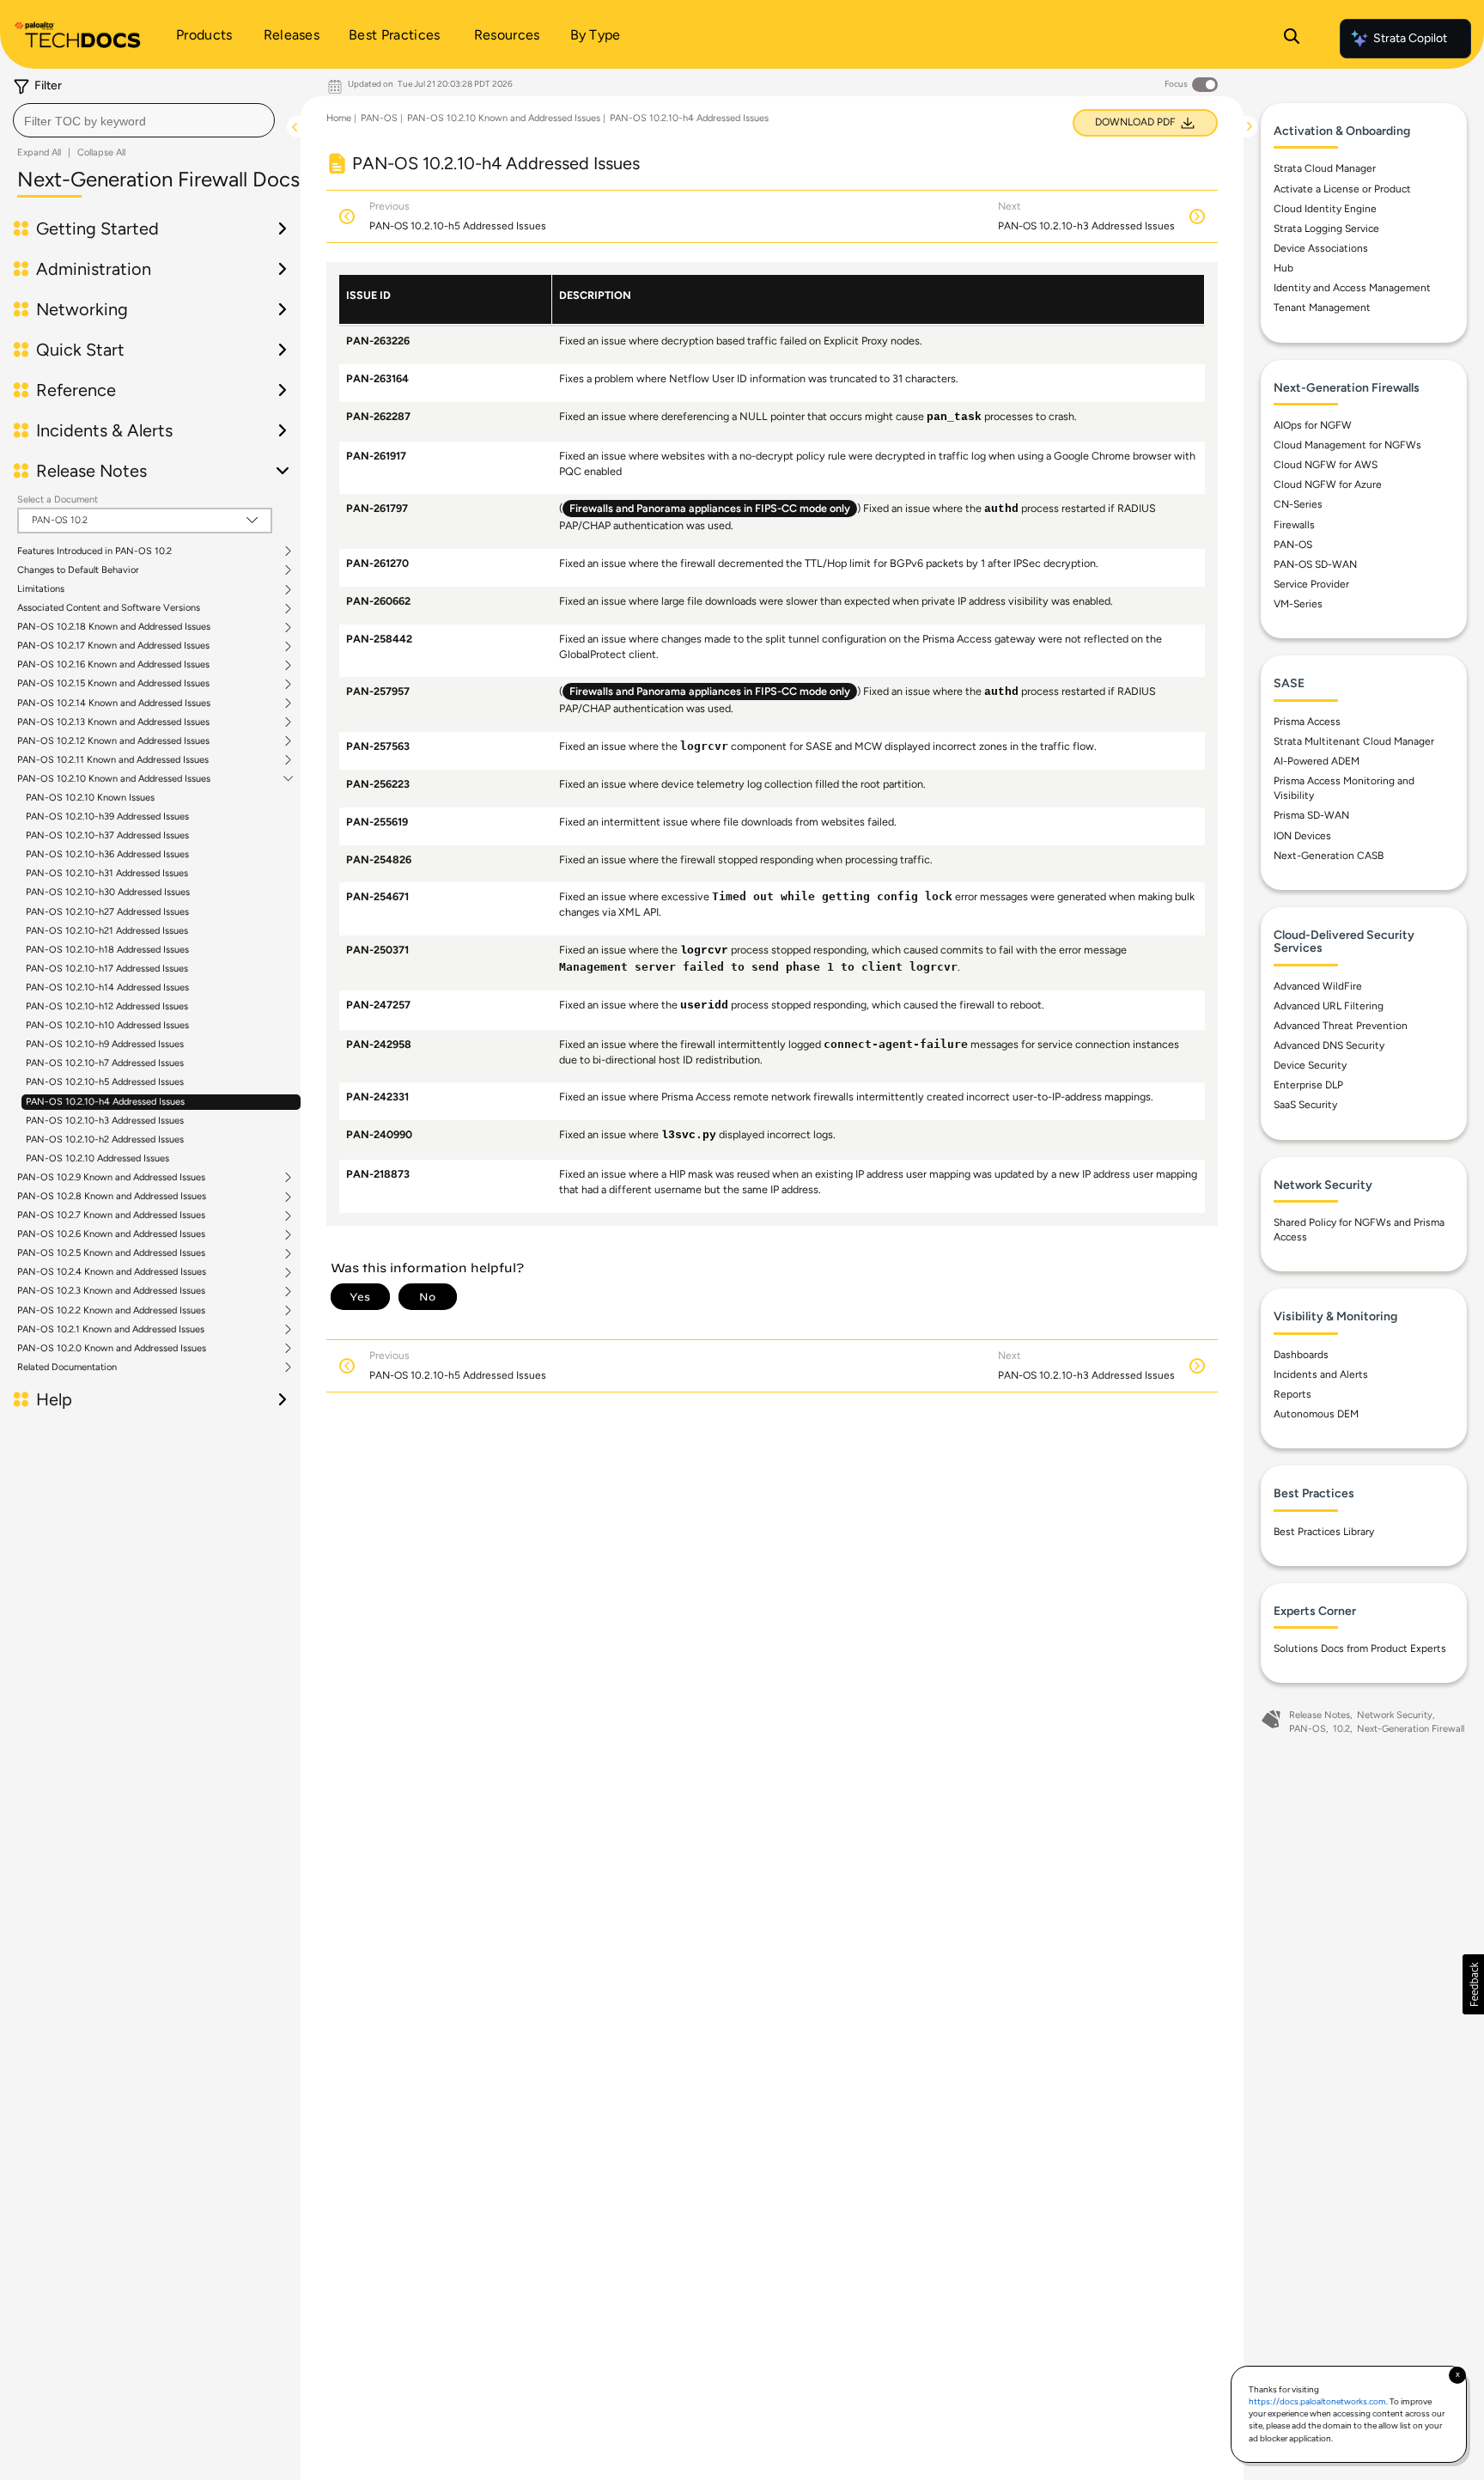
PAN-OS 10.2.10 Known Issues (90, 798)
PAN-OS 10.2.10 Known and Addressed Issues (114, 779)
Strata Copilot (1410, 38)
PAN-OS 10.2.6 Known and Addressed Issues (111, 1234)
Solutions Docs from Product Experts (1360, 1648)
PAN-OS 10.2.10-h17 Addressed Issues (107, 969)
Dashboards (1301, 1355)
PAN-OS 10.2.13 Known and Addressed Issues (113, 722)
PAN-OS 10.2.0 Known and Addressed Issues (112, 1349)
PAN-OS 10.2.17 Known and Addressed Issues (113, 646)
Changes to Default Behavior (78, 570)
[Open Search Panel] (1292, 39)
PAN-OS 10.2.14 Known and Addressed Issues (114, 704)
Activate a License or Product (1342, 189)
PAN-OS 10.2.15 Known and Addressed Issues (113, 684)
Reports (1292, 1394)
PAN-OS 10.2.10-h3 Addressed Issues (105, 1121)
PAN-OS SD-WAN (1315, 564)
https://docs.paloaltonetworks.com (1317, 2401)
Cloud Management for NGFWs (1347, 445)
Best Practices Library (1324, 1532)
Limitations (41, 589)
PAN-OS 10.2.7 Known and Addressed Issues (111, 1216)
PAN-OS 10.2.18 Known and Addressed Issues (114, 627)
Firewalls (1294, 525)
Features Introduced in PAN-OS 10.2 (94, 551)
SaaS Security (1305, 1105)
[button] (1473, 1984)
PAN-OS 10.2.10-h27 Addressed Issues (107, 912)
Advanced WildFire (1318, 986)
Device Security (1310, 1065)
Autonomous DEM (1316, 1414)
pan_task (954, 417)
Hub (1283, 268)
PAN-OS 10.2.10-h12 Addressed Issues (107, 1006)
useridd (704, 1006)
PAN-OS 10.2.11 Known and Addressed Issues (113, 760)
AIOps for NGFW (1313, 425)
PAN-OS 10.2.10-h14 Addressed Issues (107, 987)
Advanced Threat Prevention (1341, 1026)
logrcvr (704, 951)
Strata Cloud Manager (1325, 168)
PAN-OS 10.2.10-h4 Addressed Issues (105, 1102)
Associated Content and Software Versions (109, 608)
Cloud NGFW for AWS (1326, 465)
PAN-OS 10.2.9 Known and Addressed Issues (111, 1178)
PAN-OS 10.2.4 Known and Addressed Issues (112, 1272)
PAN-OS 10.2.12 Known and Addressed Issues (113, 741)
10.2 (1341, 1729)
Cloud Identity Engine (1325, 209)
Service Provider (1311, 584)
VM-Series (1298, 604)
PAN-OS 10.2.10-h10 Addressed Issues (107, 1025)
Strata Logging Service (1326, 229)
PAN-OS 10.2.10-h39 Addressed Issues (107, 817)
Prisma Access (1307, 722)
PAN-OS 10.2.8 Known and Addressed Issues (112, 1197)
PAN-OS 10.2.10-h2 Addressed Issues (105, 1139)
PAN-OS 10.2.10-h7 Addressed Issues (105, 1063)
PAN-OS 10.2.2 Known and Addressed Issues (111, 1311)
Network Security (1395, 1715)
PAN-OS (379, 118)
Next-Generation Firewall (1411, 1729)
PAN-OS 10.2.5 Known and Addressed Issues (111, 1253)
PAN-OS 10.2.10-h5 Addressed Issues (105, 1082)
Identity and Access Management (1352, 288)
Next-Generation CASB (1329, 856)
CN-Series (1298, 504)
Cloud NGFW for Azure (1328, 484)
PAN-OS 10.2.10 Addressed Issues (97, 1158)
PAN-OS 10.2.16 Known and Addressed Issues (113, 665)
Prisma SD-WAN (1311, 815)
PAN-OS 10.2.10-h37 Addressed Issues (107, 835)
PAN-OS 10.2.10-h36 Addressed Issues (107, 854)
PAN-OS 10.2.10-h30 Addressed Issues (108, 892)
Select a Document (58, 500)
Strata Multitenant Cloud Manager (1354, 741)
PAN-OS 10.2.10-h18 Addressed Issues (107, 950)
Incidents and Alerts (1321, 1374)
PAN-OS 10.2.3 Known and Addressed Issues (111, 1291)
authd (1001, 509)
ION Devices (1302, 836)
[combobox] (144, 120)
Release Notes (1320, 1715)
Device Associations (1321, 248)
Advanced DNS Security (1329, 1045)
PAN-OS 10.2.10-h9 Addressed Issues (105, 1044)
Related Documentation (67, 1368)
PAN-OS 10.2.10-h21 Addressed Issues (107, 931)
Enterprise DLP (1308, 1085)
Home (339, 118)
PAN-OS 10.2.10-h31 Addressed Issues (107, 873)
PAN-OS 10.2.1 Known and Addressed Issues (111, 1330)
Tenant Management (1322, 308)
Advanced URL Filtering (1329, 1006)
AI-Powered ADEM (1317, 761)
